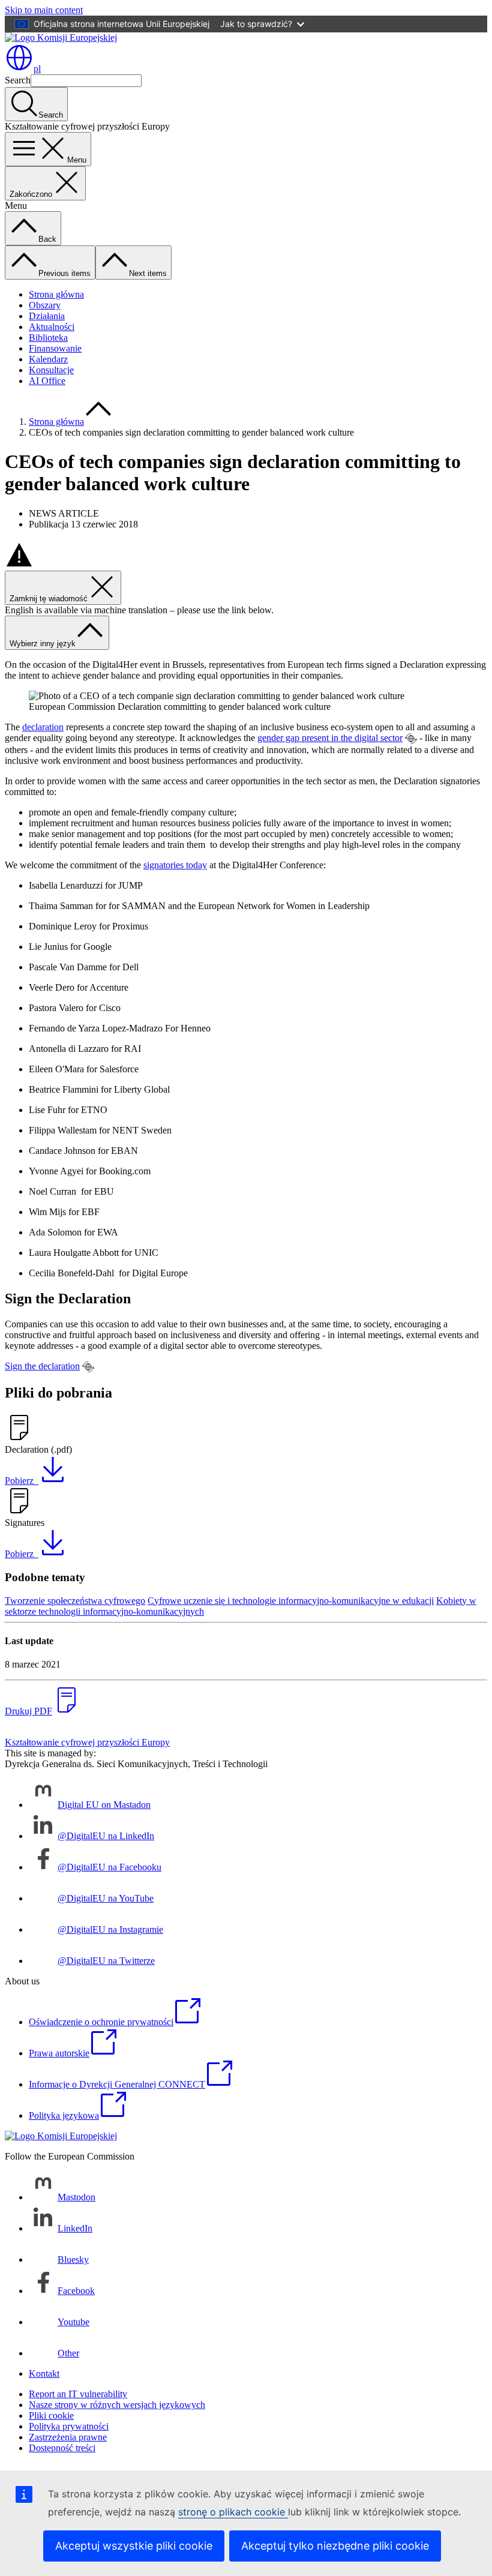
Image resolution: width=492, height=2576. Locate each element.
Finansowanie (55, 348)
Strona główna (56, 294)
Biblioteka (48, 338)
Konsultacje (51, 370)
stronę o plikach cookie (233, 2512)
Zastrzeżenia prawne (68, 2437)
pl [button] (37, 69)
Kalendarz (48, 359)
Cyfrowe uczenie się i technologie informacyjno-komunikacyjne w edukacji (291, 1601)
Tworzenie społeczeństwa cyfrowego (75, 1601)
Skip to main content (44, 10)
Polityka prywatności (69, 2426)
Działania (47, 316)
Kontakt (44, 2373)
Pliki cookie (51, 2415)
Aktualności (52, 327)
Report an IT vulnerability (78, 2394)
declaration (43, 727)
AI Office (47, 381)
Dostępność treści (62, 2448)
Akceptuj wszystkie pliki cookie (134, 2546)
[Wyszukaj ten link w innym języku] (411, 739)
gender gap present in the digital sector (330, 738)
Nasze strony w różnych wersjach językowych (117, 2405)
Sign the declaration (42, 1366)
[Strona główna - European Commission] (61, 38)
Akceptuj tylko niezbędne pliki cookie (335, 2546)
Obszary (45, 305)
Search (18, 80)
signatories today (175, 865)
